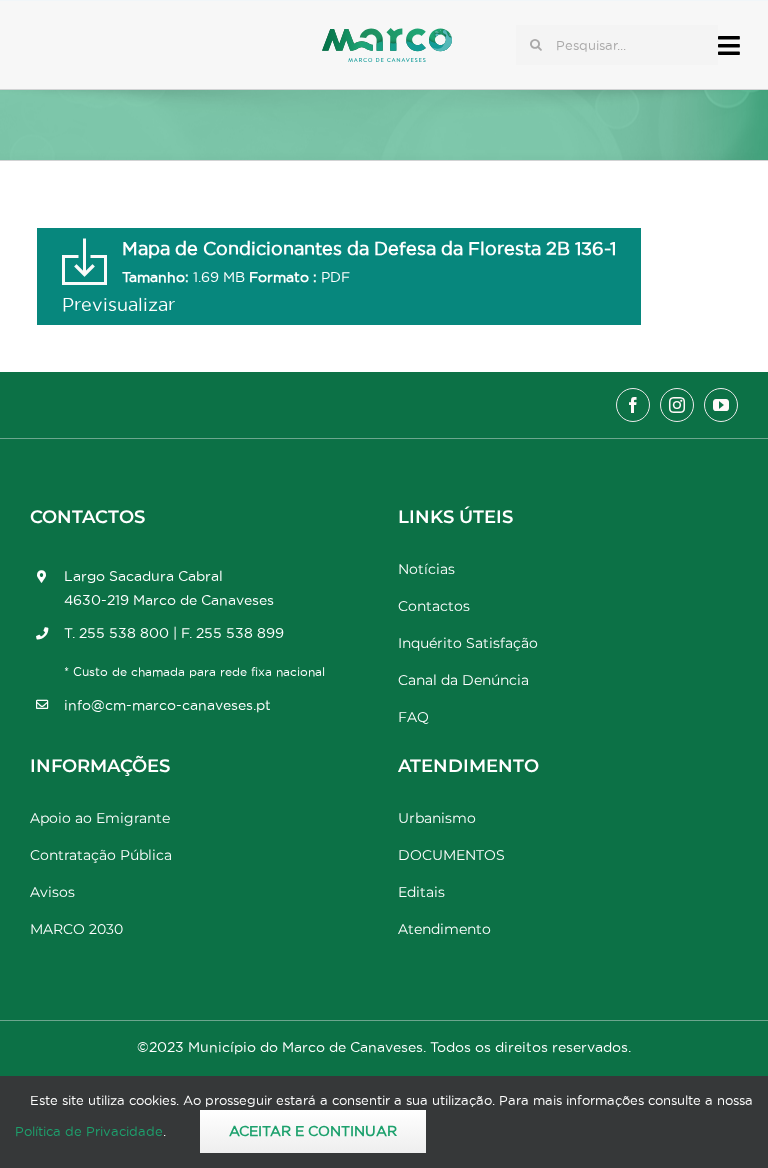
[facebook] (633, 405)
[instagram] (677, 405)
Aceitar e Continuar (313, 1131)
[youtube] (721, 405)
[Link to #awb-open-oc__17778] (729, 45)
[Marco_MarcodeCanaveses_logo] (387, 36)
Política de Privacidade (89, 1131)
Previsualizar (118, 304)
